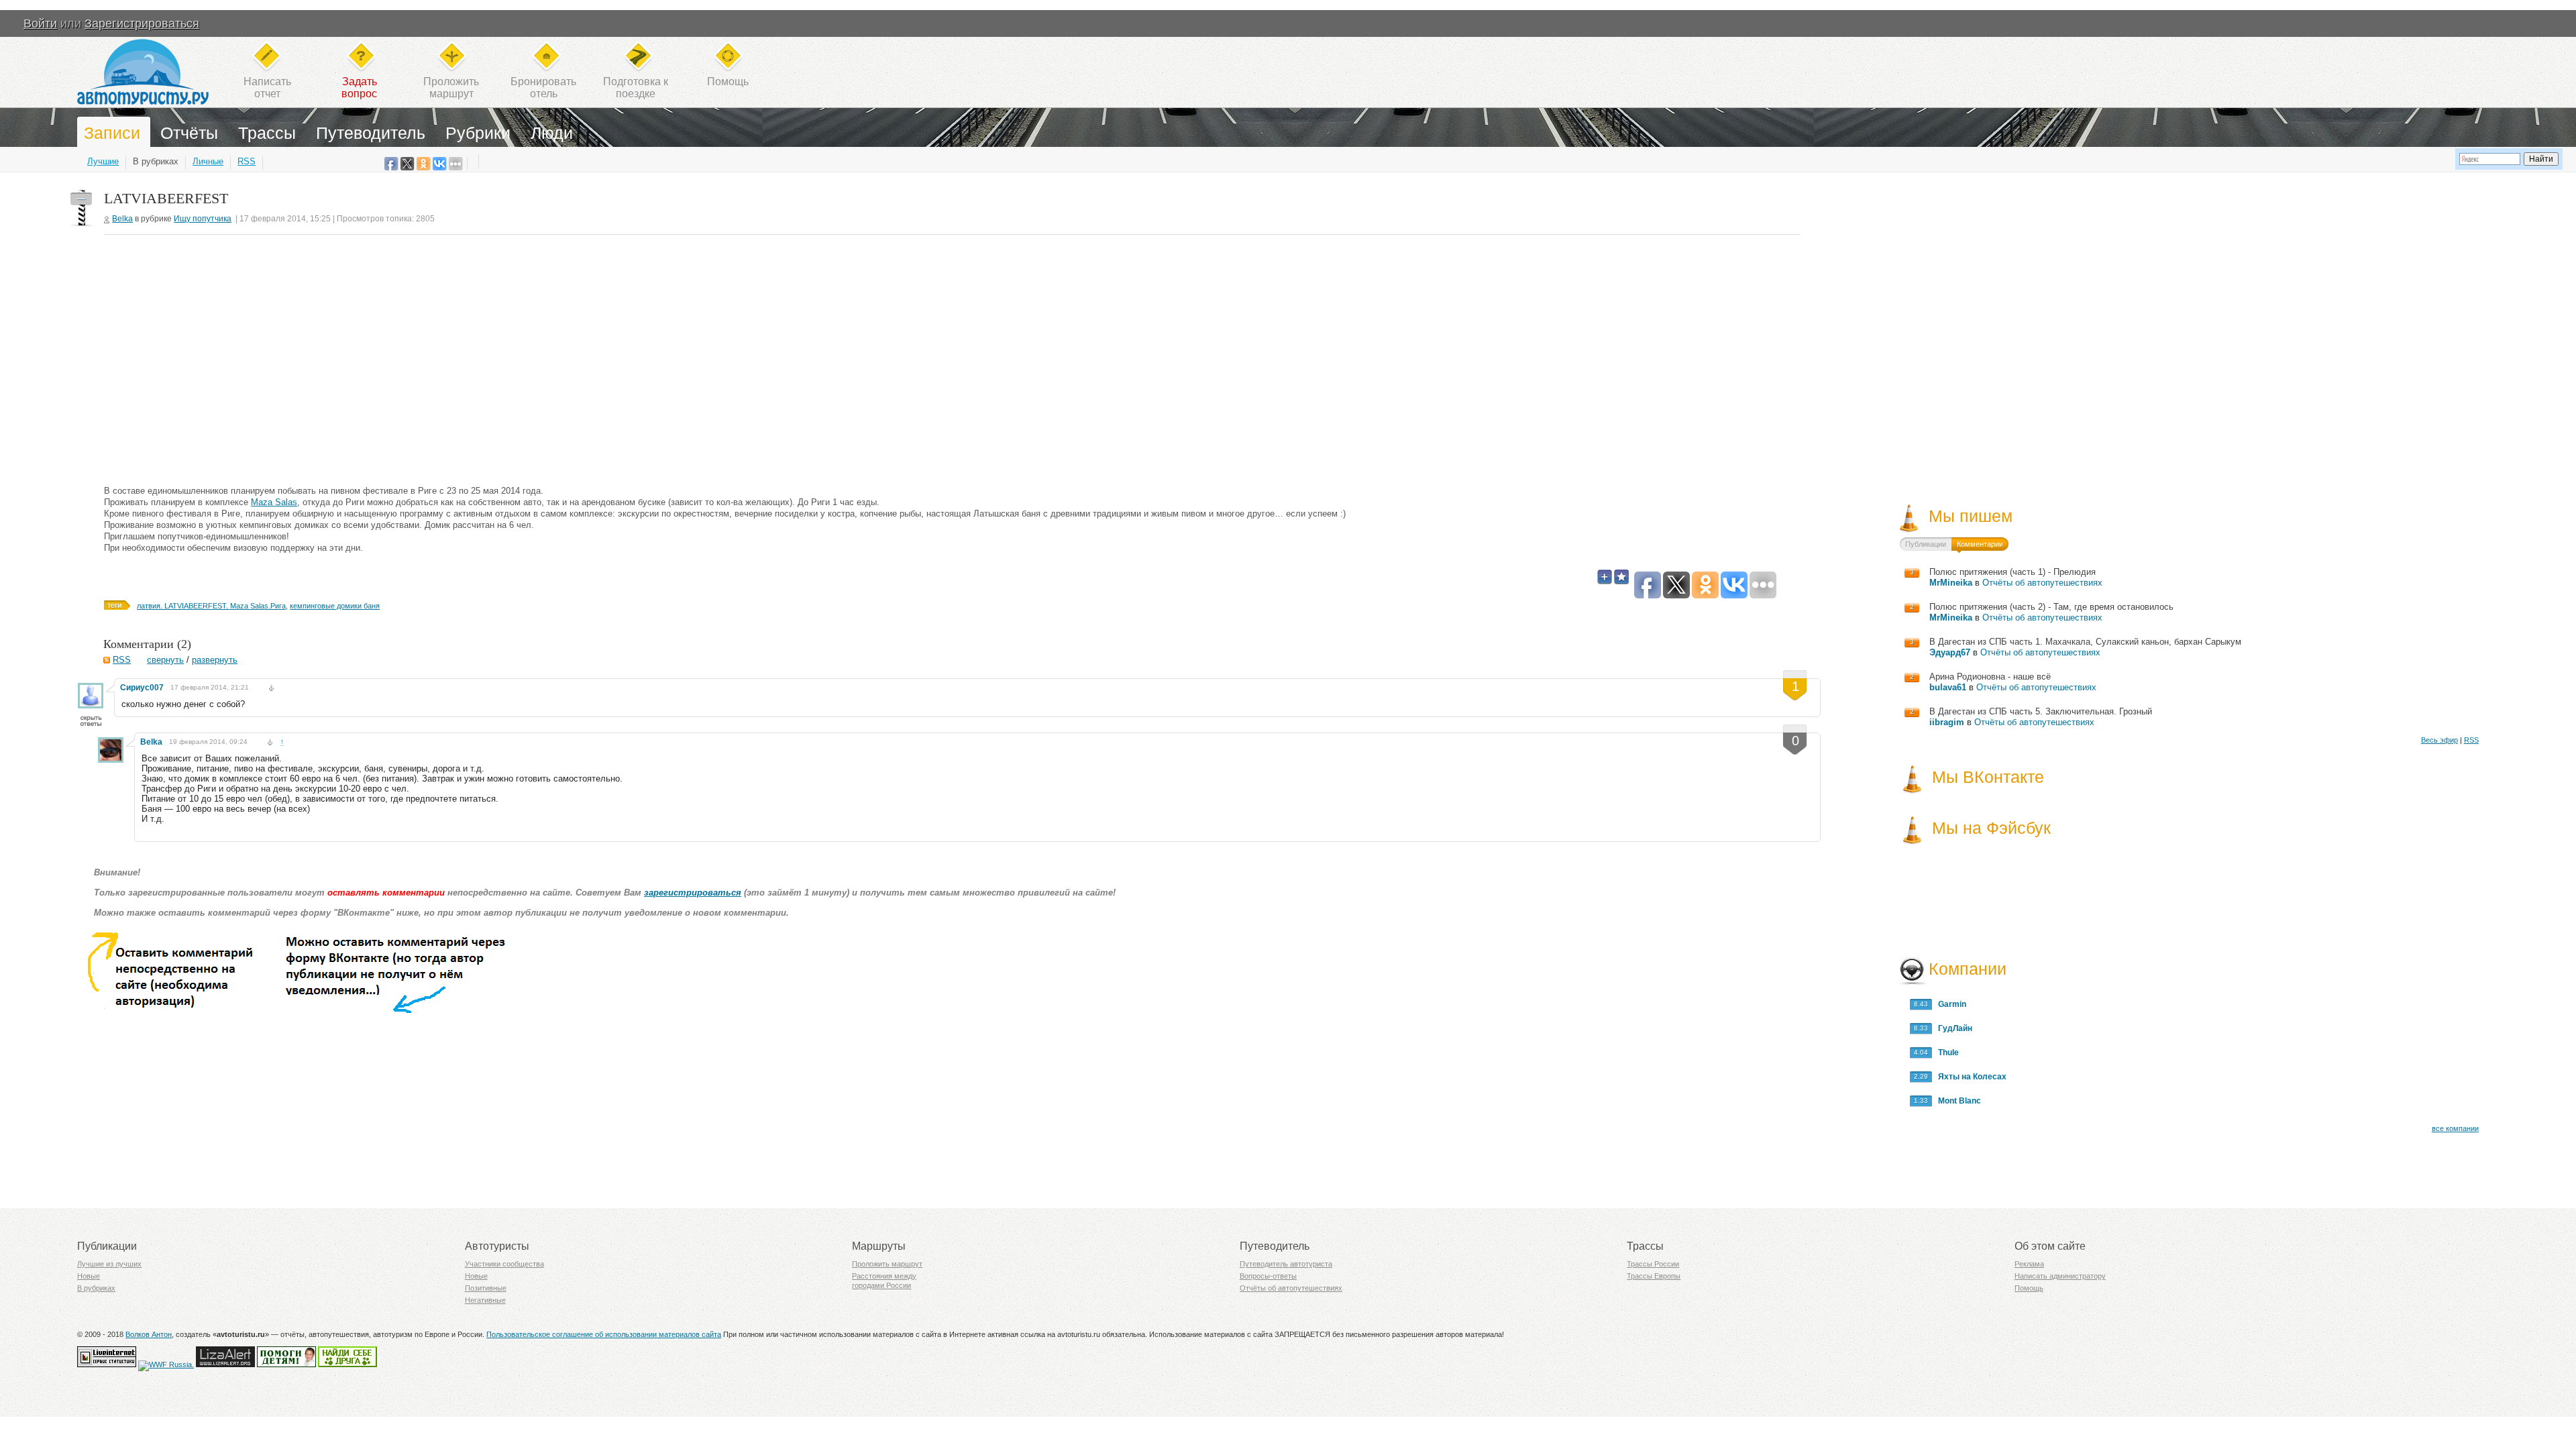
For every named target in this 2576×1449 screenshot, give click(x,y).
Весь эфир (2439, 740)
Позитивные (486, 1288)
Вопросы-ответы (1268, 1276)
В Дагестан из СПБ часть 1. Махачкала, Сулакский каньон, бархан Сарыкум (2085, 642)
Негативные (485, 1300)
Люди (552, 133)
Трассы (267, 133)
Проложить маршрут (887, 1264)
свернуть (165, 660)
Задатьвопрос (359, 88)
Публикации (1926, 544)
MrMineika (1951, 583)
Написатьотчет (267, 88)
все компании (2455, 1128)
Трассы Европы (1654, 1276)
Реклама (2029, 1264)
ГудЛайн (1952, 1028)
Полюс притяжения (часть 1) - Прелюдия (2012, 572)
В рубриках (156, 161)
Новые (89, 1276)
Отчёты (189, 133)
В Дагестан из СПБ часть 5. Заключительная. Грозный (2041, 711)
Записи (112, 133)
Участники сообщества (504, 1264)
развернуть (215, 660)
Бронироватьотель (543, 88)
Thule (1945, 1053)
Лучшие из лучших (109, 1264)
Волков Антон (149, 1334)
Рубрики (478, 133)
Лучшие (103, 161)
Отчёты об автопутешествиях (2042, 583)
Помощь (728, 82)
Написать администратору (2060, 1276)
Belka (122, 219)
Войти (40, 23)
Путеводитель (371, 133)
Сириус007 (142, 688)
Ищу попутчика (203, 219)
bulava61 (1948, 687)
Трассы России (1653, 1264)
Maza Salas (274, 502)
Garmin (1949, 1004)
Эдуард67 (1950, 652)
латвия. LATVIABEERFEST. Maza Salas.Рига (211, 606)
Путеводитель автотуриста (1286, 1264)
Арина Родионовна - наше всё (1990, 677)
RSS (247, 161)
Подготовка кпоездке (636, 88)
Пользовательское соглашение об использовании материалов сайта (604, 1334)
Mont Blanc (1956, 1101)
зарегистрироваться (693, 893)
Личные (208, 161)
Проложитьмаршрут (451, 88)
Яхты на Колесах (1969, 1077)
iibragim (1947, 722)
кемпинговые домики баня (335, 606)
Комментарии (1980, 544)
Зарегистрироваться (142, 23)
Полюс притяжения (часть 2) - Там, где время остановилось (2051, 607)
